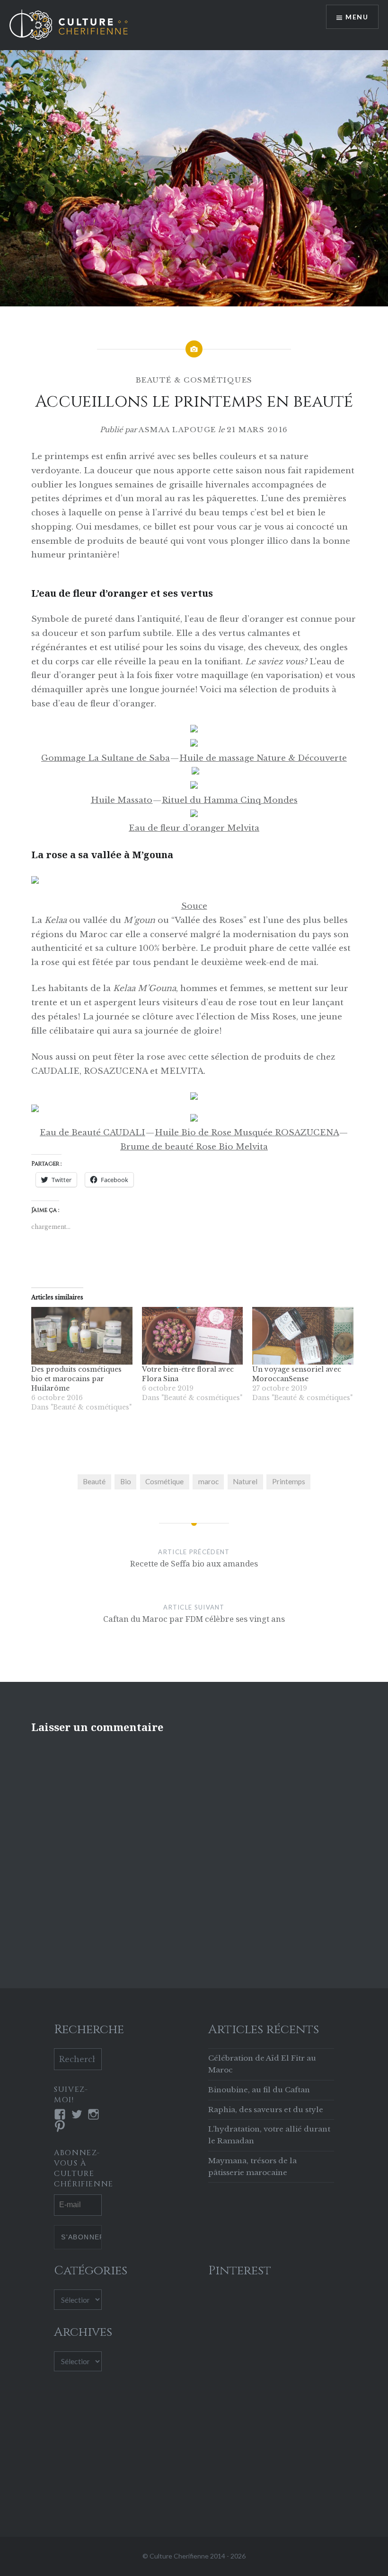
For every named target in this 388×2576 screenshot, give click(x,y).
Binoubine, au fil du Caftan (259, 2090)
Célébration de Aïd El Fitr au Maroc (262, 2064)
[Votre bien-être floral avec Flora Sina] (193, 1336)
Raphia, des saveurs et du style (266, 2110)
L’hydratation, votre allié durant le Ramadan (269, 2135)
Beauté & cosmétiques (194, 380)
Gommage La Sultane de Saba (106, 758)
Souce (194, 906)
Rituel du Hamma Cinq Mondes (230, 800)
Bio (126, 1481)
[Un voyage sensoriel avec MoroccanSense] (303, 1336)
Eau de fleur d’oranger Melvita (194, 828)
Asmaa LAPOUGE (177, 430)
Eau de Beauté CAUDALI (93, 1133)
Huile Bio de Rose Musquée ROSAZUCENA (247, 1133)
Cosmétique (164, 1481)
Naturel (245, 1481)
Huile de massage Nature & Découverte (263, 758)
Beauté (94, 1481)
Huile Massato (122, 800)
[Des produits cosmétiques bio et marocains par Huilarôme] (82, 1336)
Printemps (289, 1481)
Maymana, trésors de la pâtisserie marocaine (252, 2167)
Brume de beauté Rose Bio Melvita (194, 1147)
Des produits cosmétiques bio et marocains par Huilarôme (76, 1379)
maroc (208, 1481)
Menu (357, 17)
